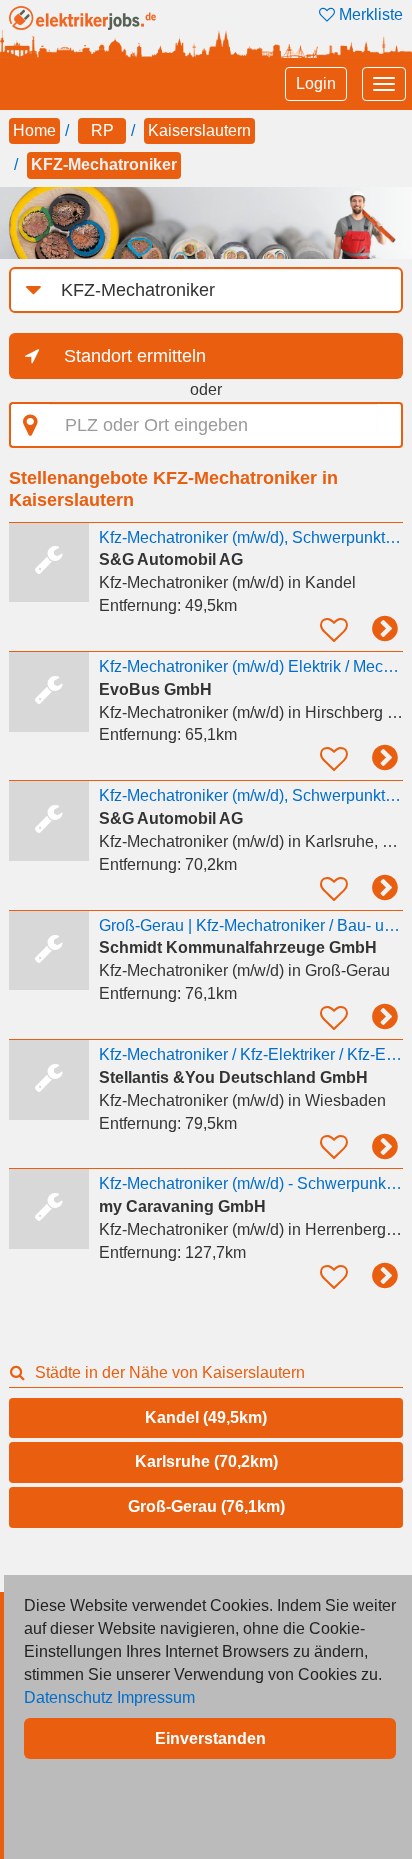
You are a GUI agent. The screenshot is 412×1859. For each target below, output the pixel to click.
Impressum (156, 1697)
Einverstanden (210, 1738)
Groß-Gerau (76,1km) (206, 1506)
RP (102, 130)
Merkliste (369, 14)
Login (316, 83)
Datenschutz (68, 1697)
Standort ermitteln (135, 356)
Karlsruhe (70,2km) (206, 1461)
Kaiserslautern (199, 130)
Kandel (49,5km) (206, 1417)
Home (34, 130)
